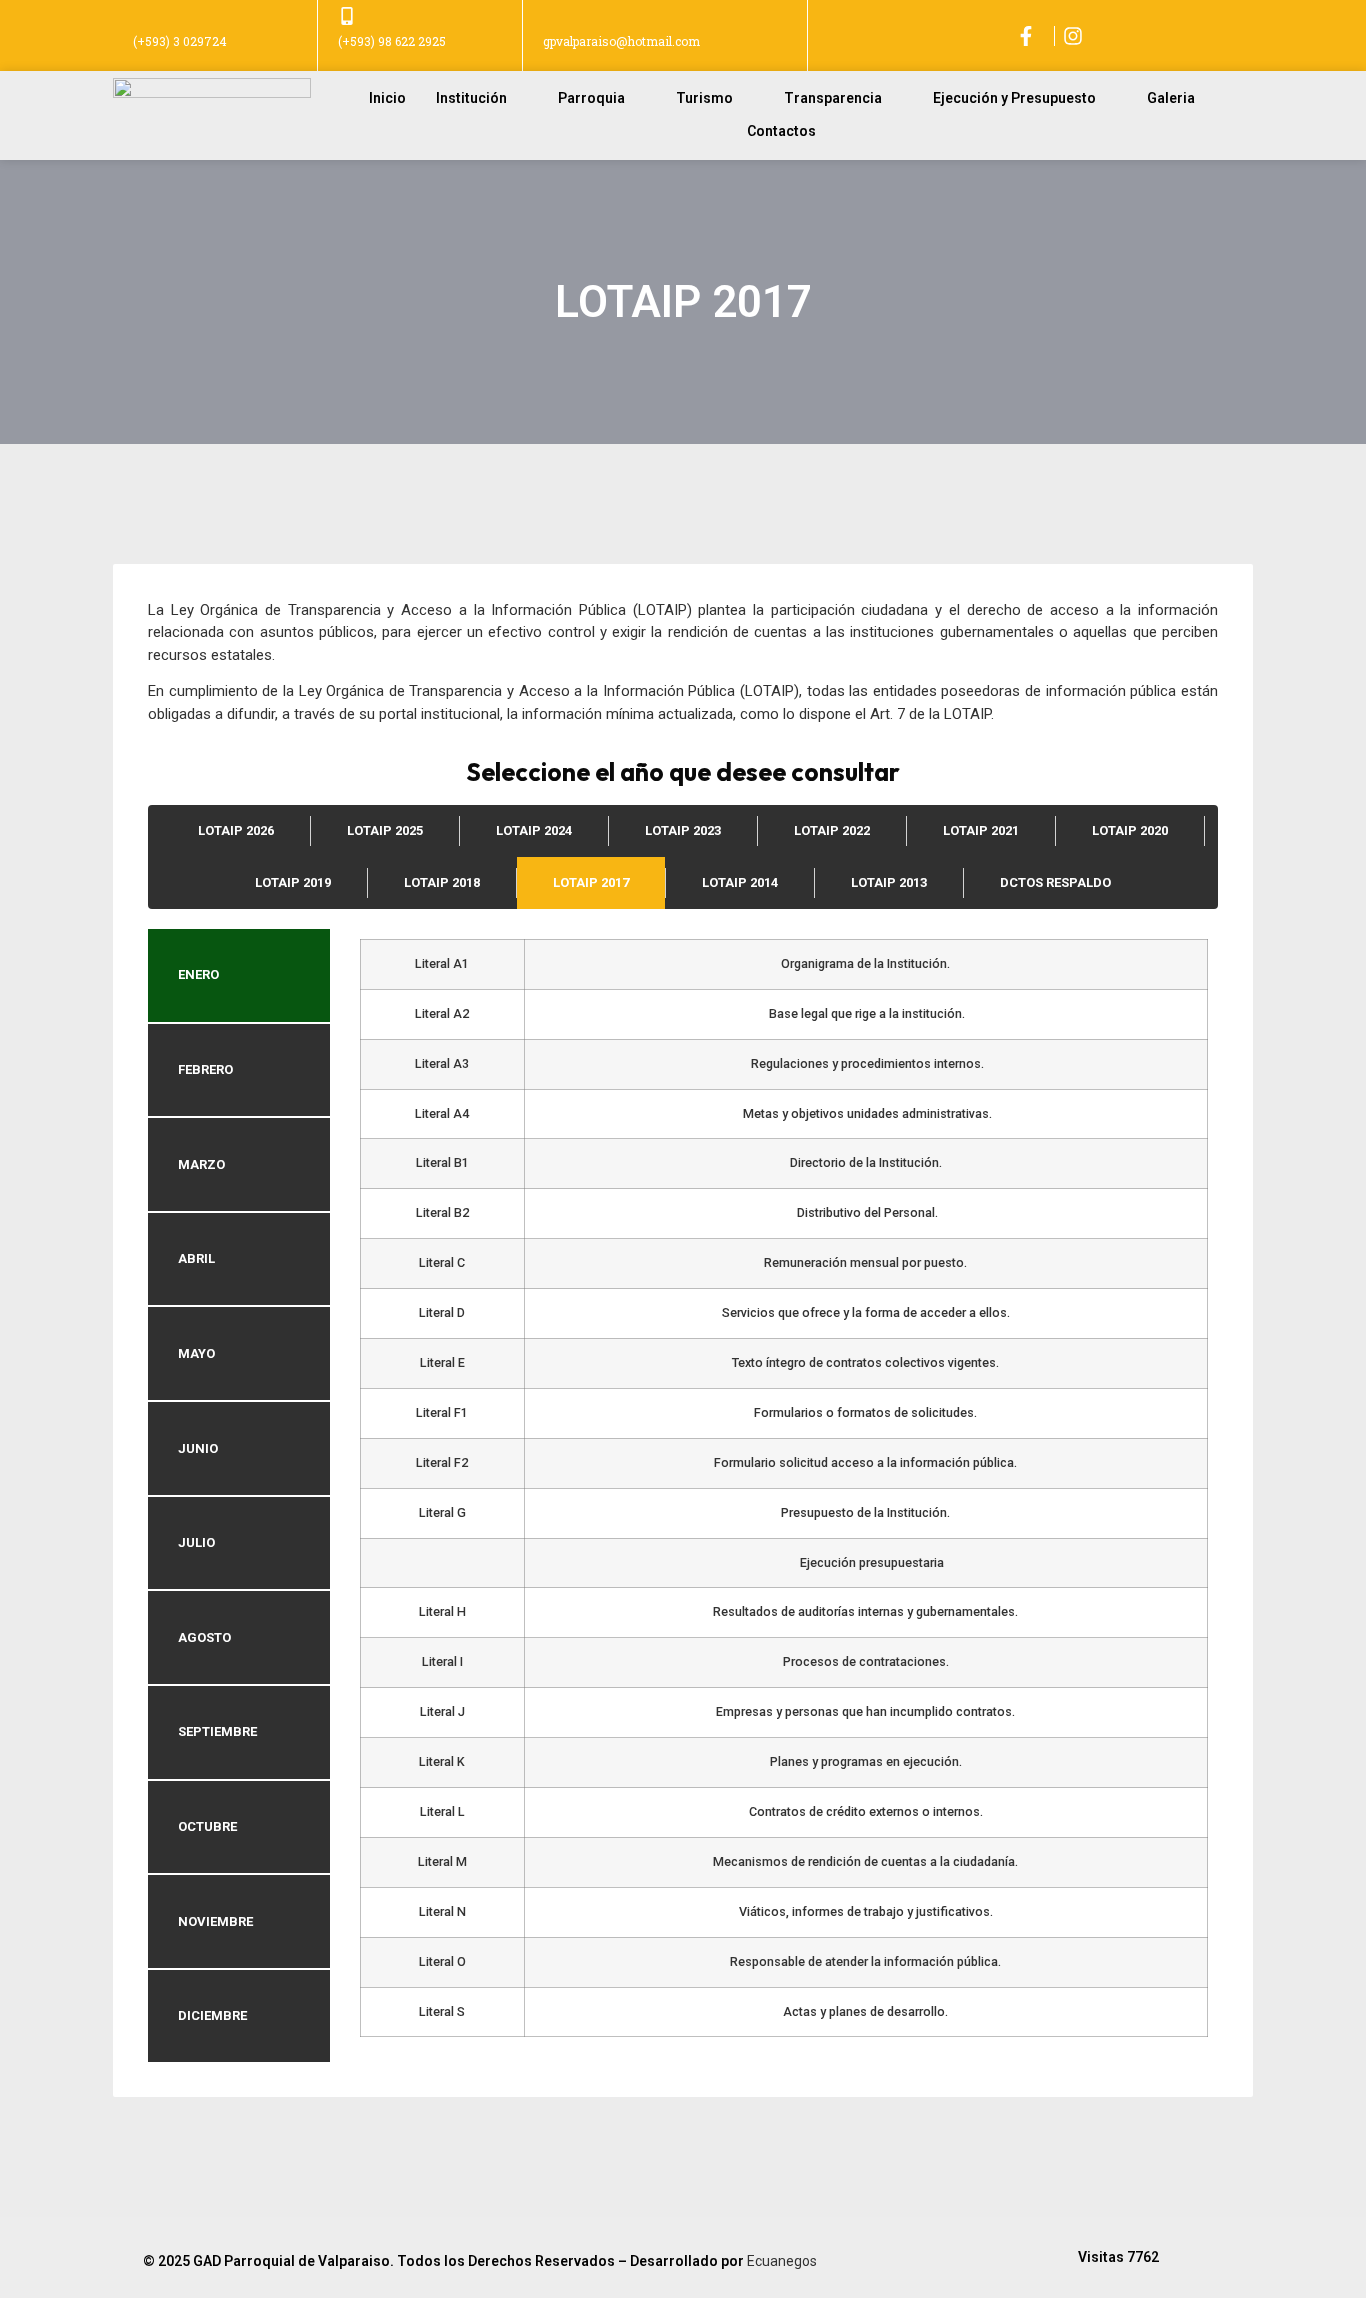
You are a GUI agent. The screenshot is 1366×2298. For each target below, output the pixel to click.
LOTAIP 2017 (591, 882)
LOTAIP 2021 (981, 830)
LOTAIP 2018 (442, 882)
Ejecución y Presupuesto (1014, 98)
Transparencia (833, 98)
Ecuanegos (782, 2261)
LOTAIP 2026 (236, 830)
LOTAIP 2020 (1130, 830)
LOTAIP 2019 (293, 882)
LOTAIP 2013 (889, 882)
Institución (471, 98)
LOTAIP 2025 (385, 830)
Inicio (387, 98)
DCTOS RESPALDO (1055, 882)
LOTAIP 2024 (534, 830)
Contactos (781, 131)
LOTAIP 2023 (683, 830)
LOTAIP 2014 (740, 882)
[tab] (239, 975)
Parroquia (591, 98)
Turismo (704, 98)
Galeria (1171, 98)
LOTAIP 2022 (832, 830)
